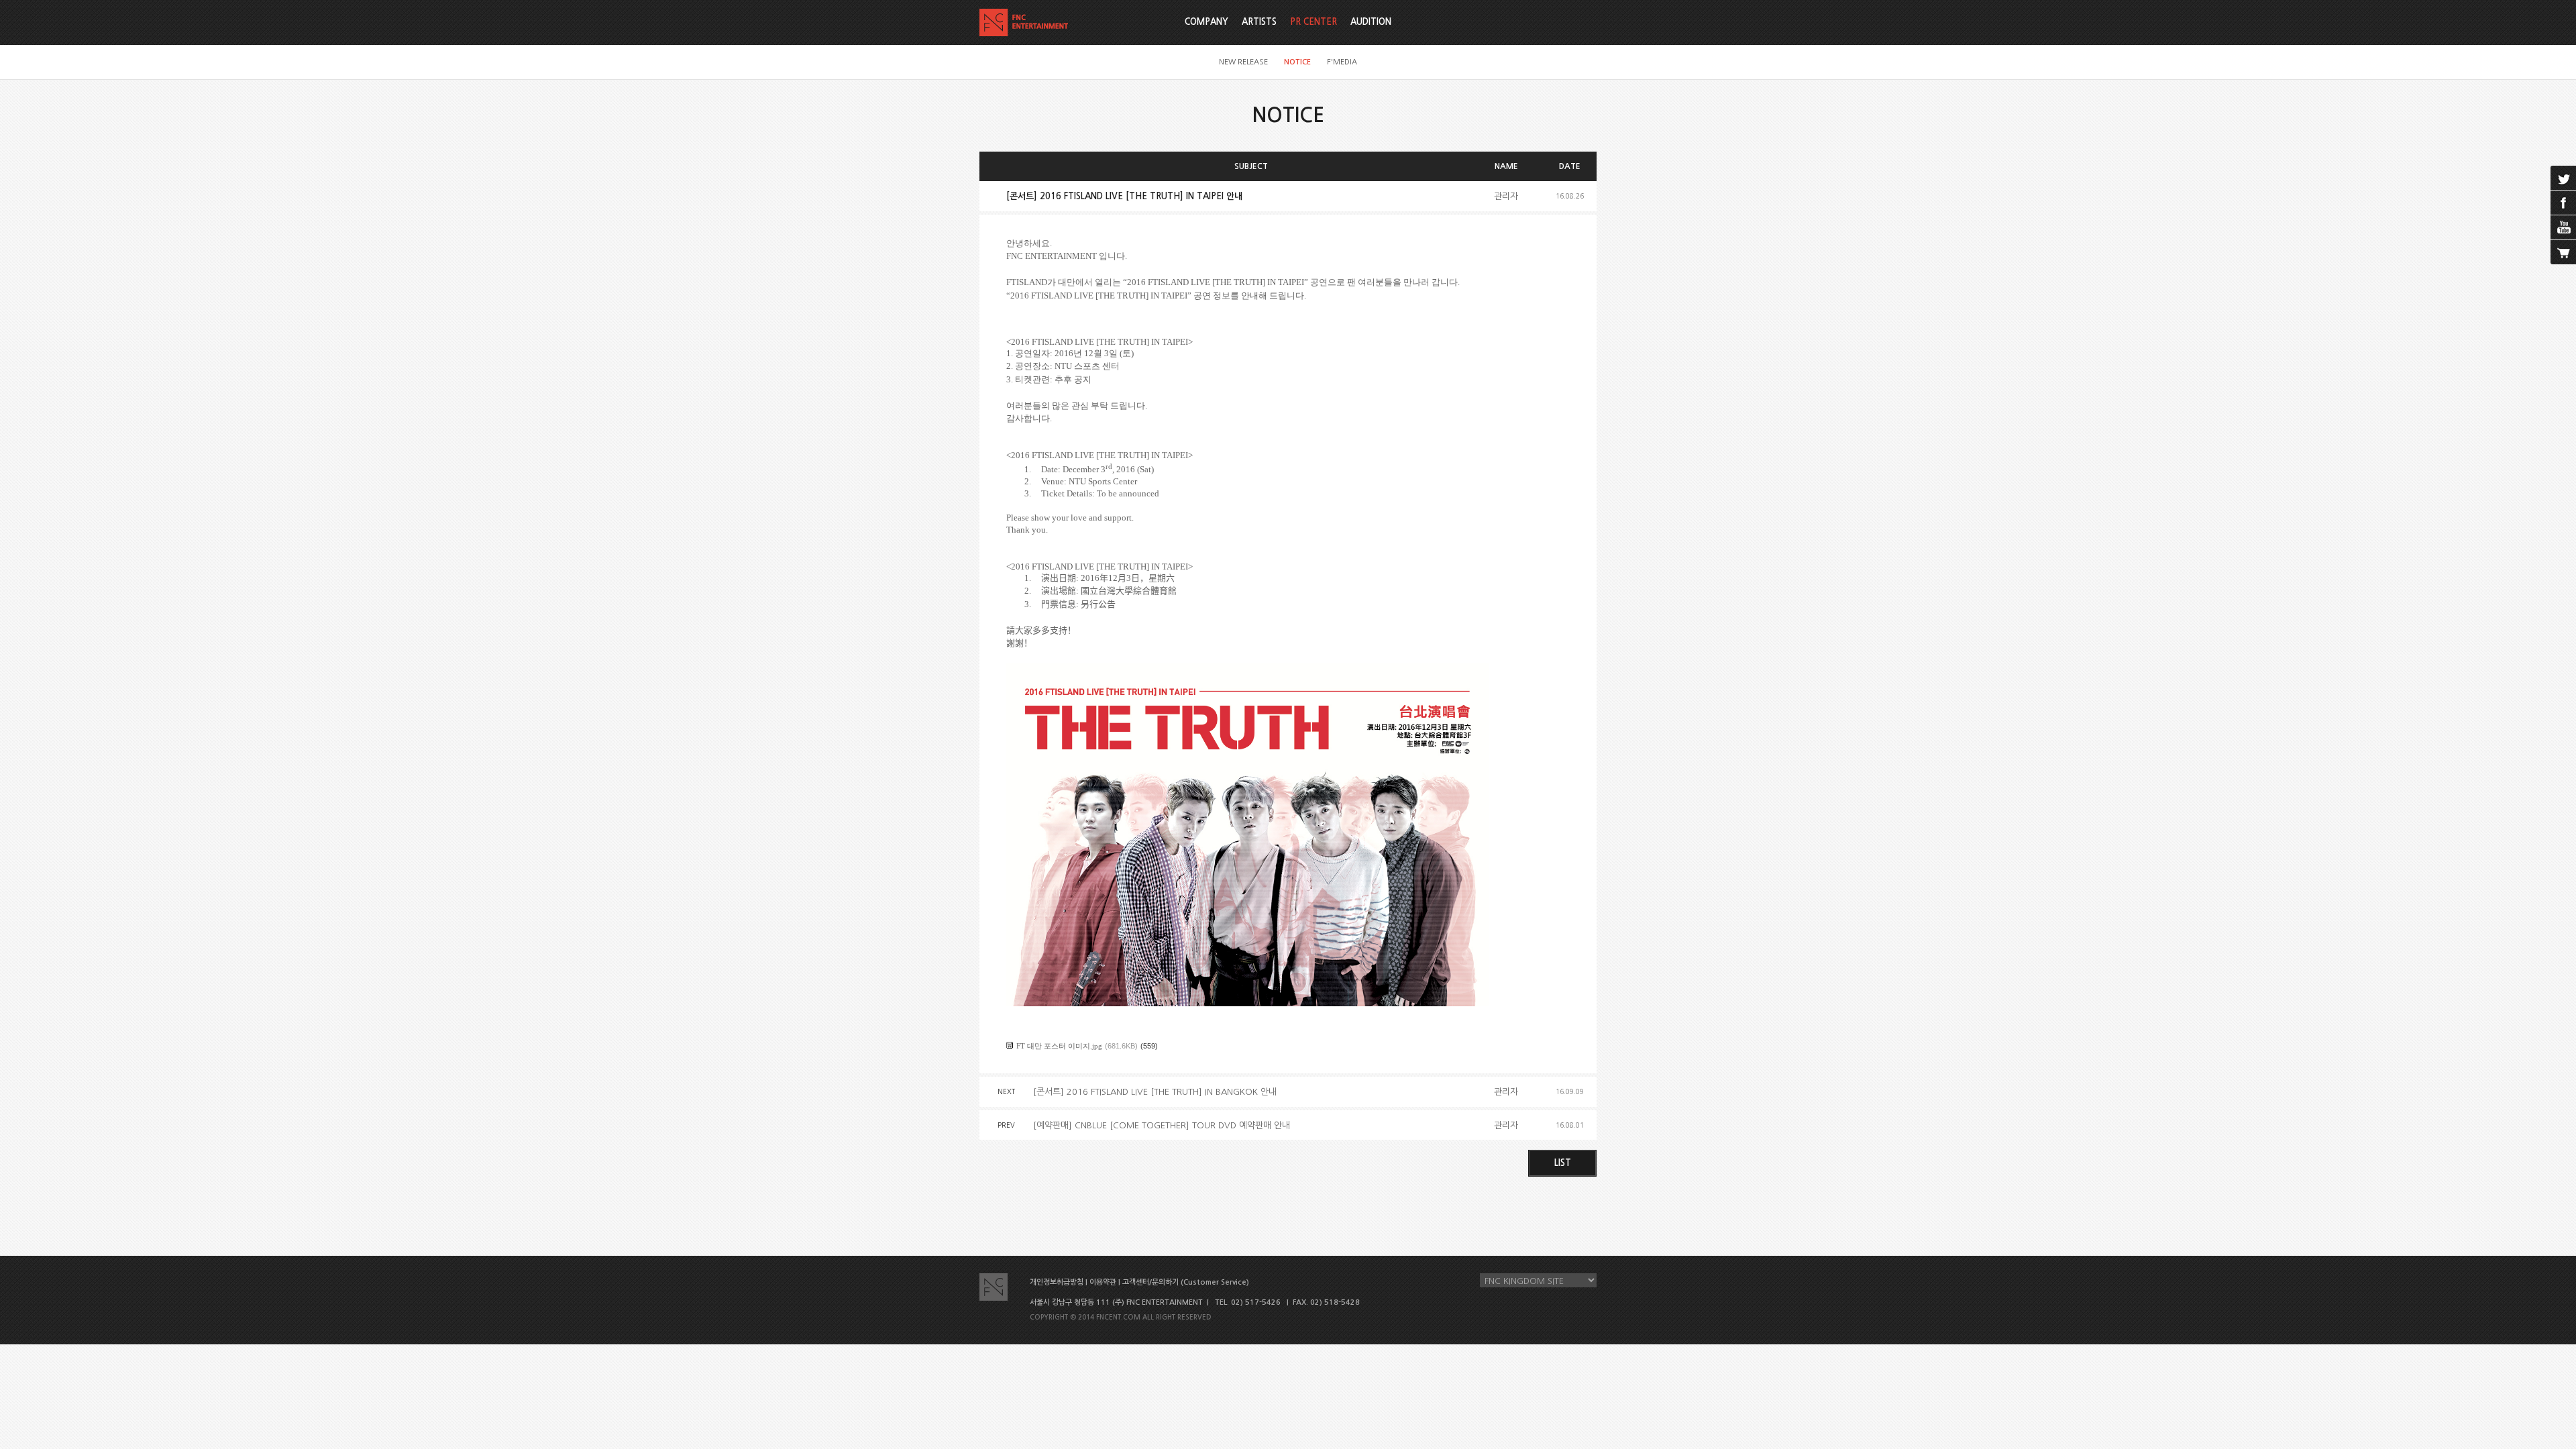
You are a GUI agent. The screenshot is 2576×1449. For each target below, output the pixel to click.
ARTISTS (1259, 22)
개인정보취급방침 (1057, 1282)
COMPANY (1206, 22)
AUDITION (1371, 22)
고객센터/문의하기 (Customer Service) (1186, 1282)
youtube (2563, 227)
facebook (2563, 203)
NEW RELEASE (1243, 62)
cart (2563, 252)
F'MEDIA (1342, 62)
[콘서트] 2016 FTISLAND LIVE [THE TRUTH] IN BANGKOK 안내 (1155, 1092)
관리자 (1506, 196)
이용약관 (1103, 1282)
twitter (2563, 178)
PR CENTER (1313, 22)
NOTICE (1297, 62)
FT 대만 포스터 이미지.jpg (1059, 1046)
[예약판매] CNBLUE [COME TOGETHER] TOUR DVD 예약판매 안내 (1162, 1125)
